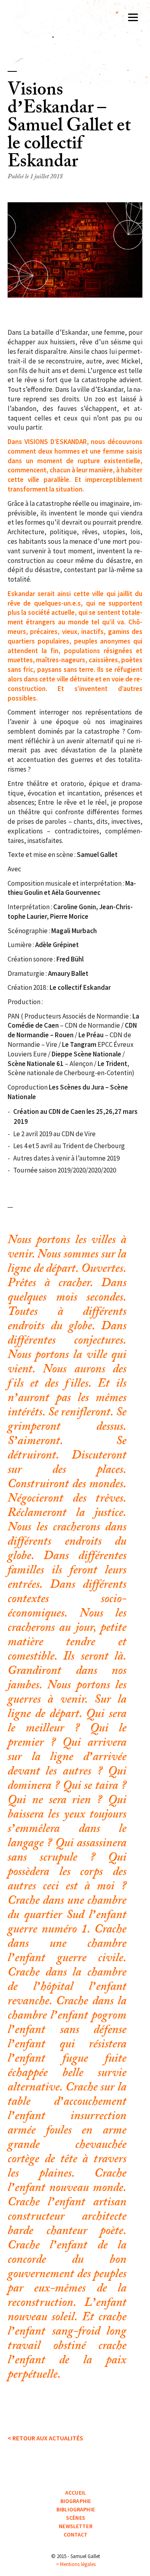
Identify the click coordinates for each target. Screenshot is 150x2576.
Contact (76, 2535)
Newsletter (75, 2526)
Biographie (76, 2501)
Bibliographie (76, 2509)
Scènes (76, 2518)
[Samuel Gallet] (75, 26)
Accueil (76, 2493)
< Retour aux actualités (45, 2438)
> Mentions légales (76, 2564)
